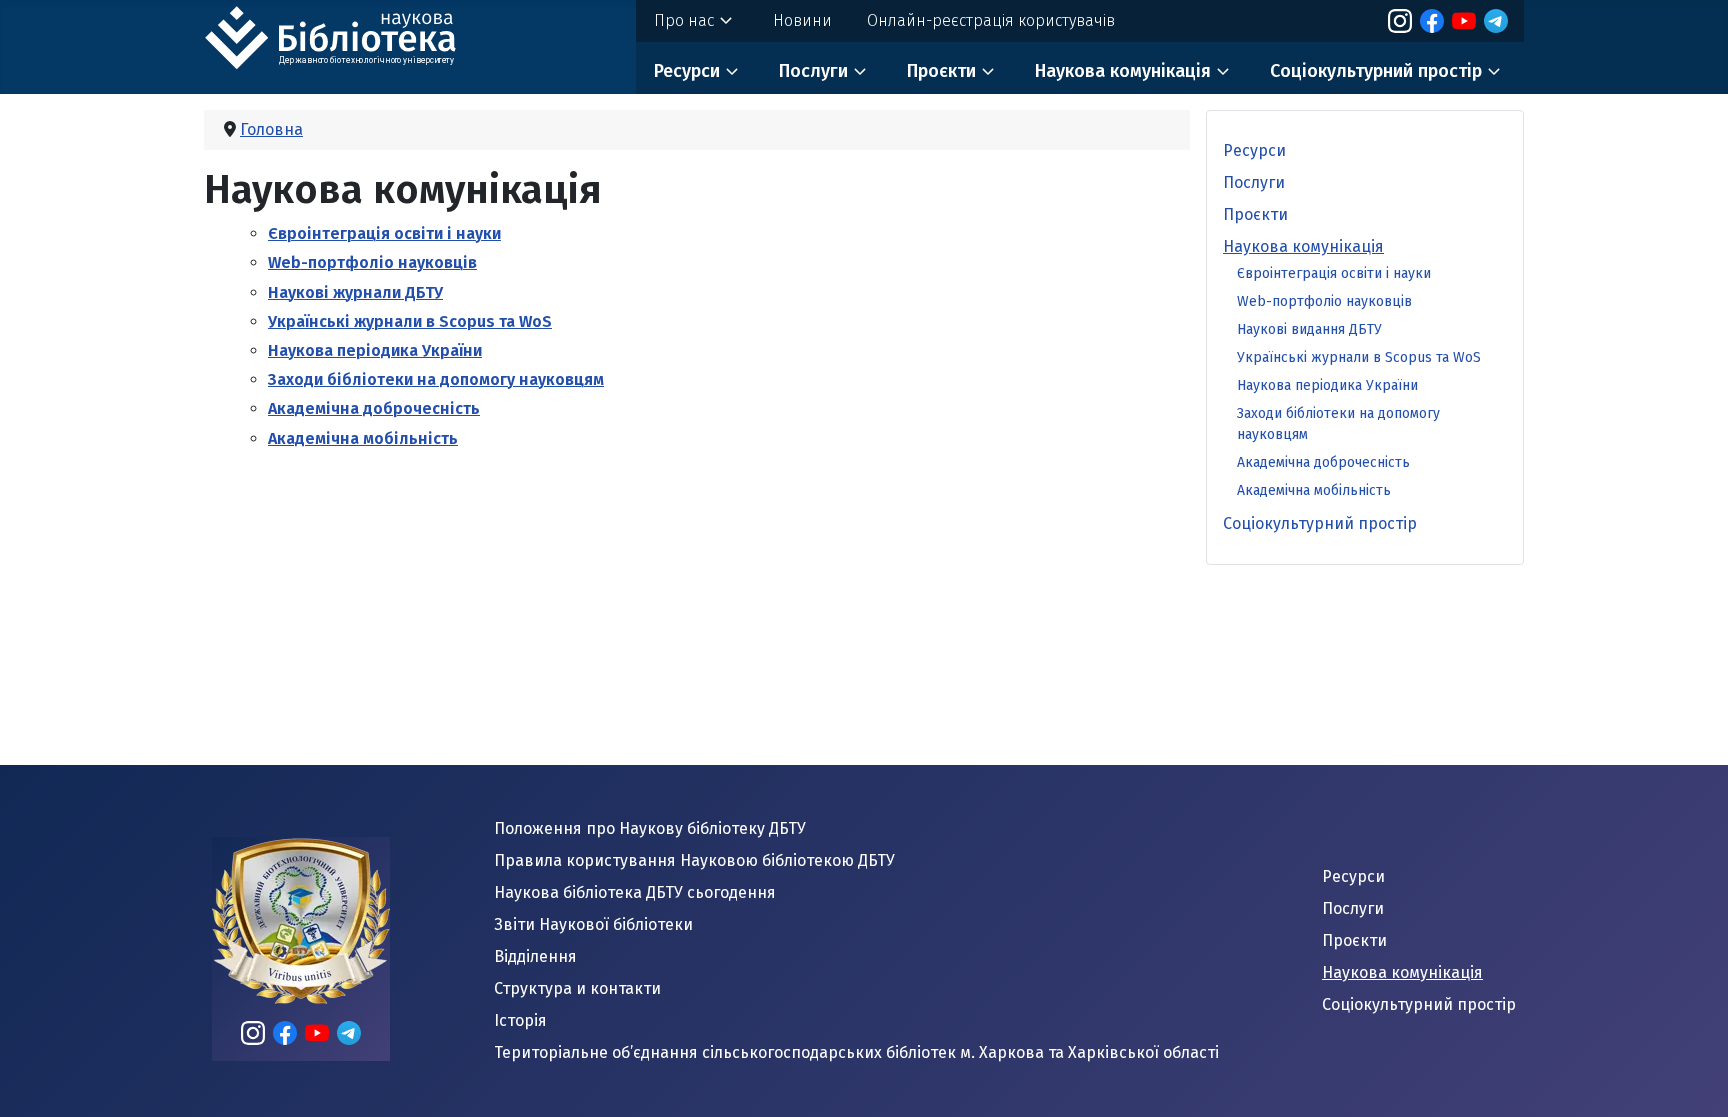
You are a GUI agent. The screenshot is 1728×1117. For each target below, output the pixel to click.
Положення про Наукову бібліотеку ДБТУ (650, 828)
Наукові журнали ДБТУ (355, 292)
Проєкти (941, 71)
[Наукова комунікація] (1223, 71)
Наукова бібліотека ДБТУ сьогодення (635, 892)
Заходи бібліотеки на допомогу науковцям (436, 379)
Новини (802, 20)
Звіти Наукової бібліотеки (593, 924)
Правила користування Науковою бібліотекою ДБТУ (694, 860)
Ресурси (687, 71)
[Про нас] (726, 21)
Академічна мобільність (363, 438)
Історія (520, 1020)
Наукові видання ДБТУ (1309, 329)
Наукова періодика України (375, 350)
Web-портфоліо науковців (372, 262)
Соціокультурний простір (1376, 71)
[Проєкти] (988, 71)
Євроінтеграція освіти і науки (384, 233)
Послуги (813, 71)
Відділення (535, 956)
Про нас (684, 20)
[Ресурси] (732, 71)
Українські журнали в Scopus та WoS (410, 321)
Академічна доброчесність (374, 408)
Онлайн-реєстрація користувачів (991, 20)
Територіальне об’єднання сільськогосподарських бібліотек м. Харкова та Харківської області (856, 1052)
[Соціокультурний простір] (1494, 71)
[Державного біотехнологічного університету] (354, 35)
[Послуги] (860, 71)
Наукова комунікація (1123, 71)
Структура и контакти (577, 988)
